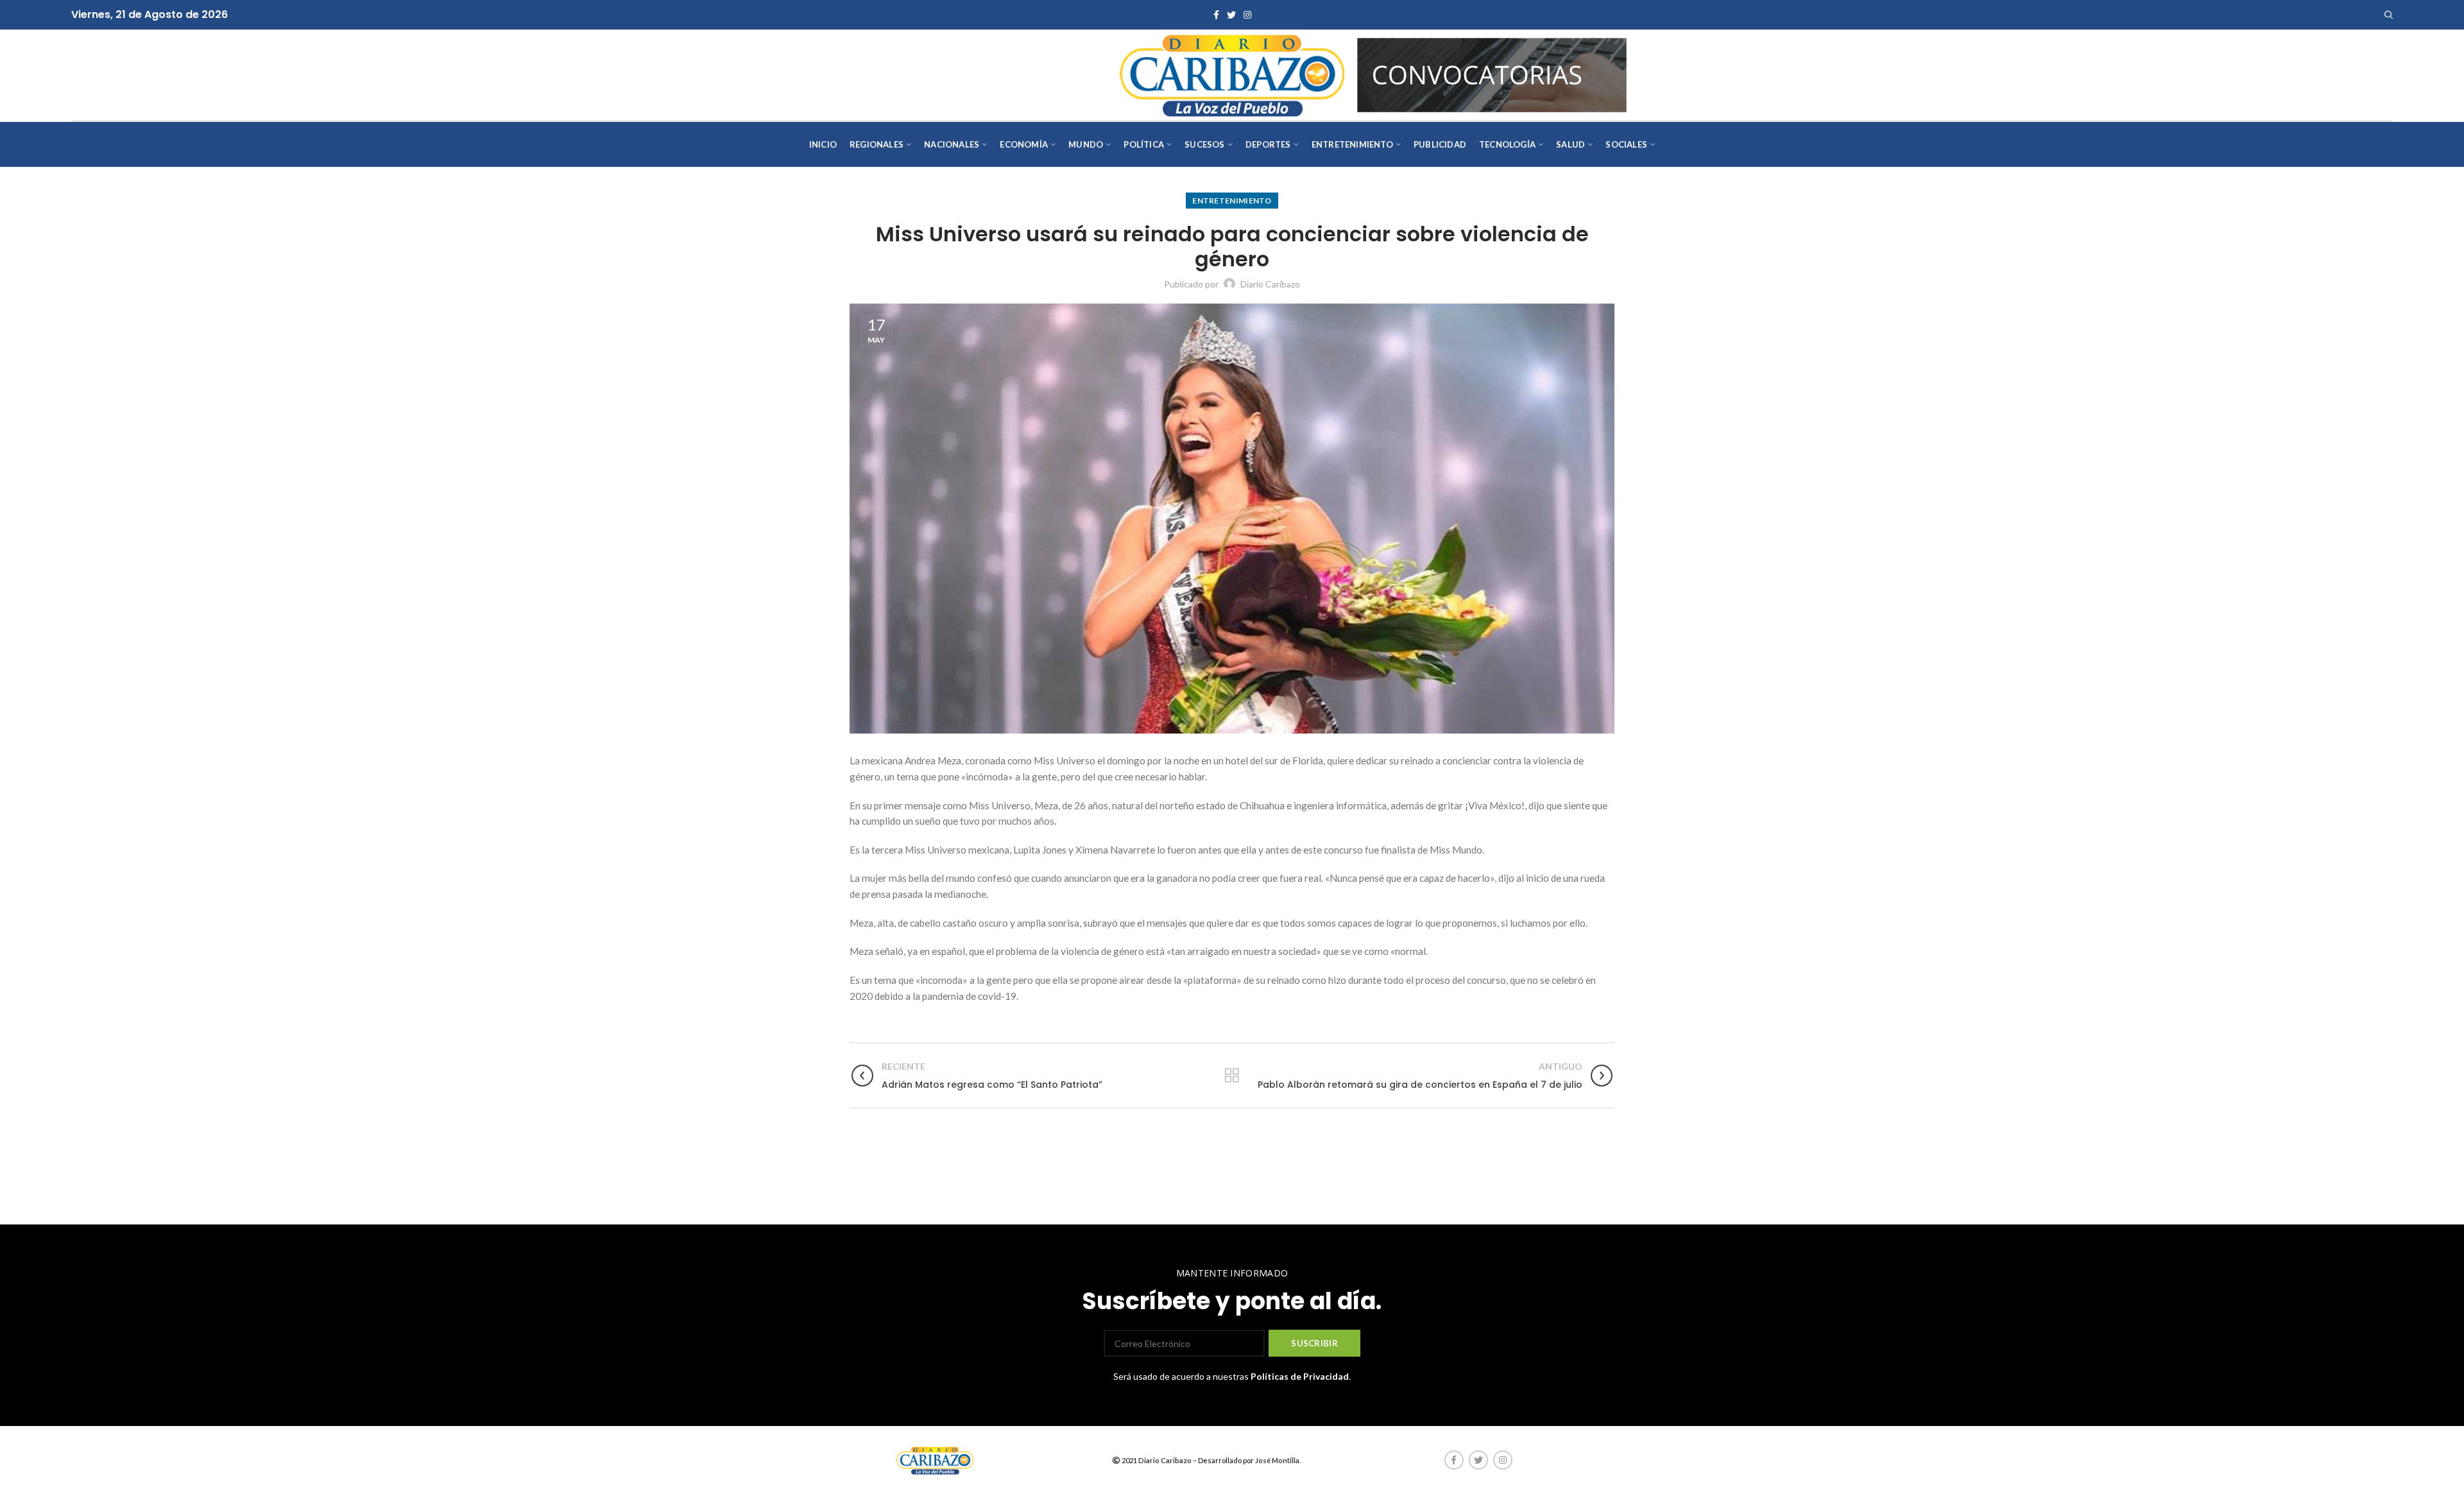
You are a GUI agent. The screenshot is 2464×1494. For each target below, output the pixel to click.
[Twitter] (1231, 15)
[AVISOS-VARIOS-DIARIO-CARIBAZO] (1492, 73)
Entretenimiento (1232, 201)
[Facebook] (1216, 15)
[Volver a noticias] (1232, 1076)
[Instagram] (1247, 15)
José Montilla (1277, 1460)
